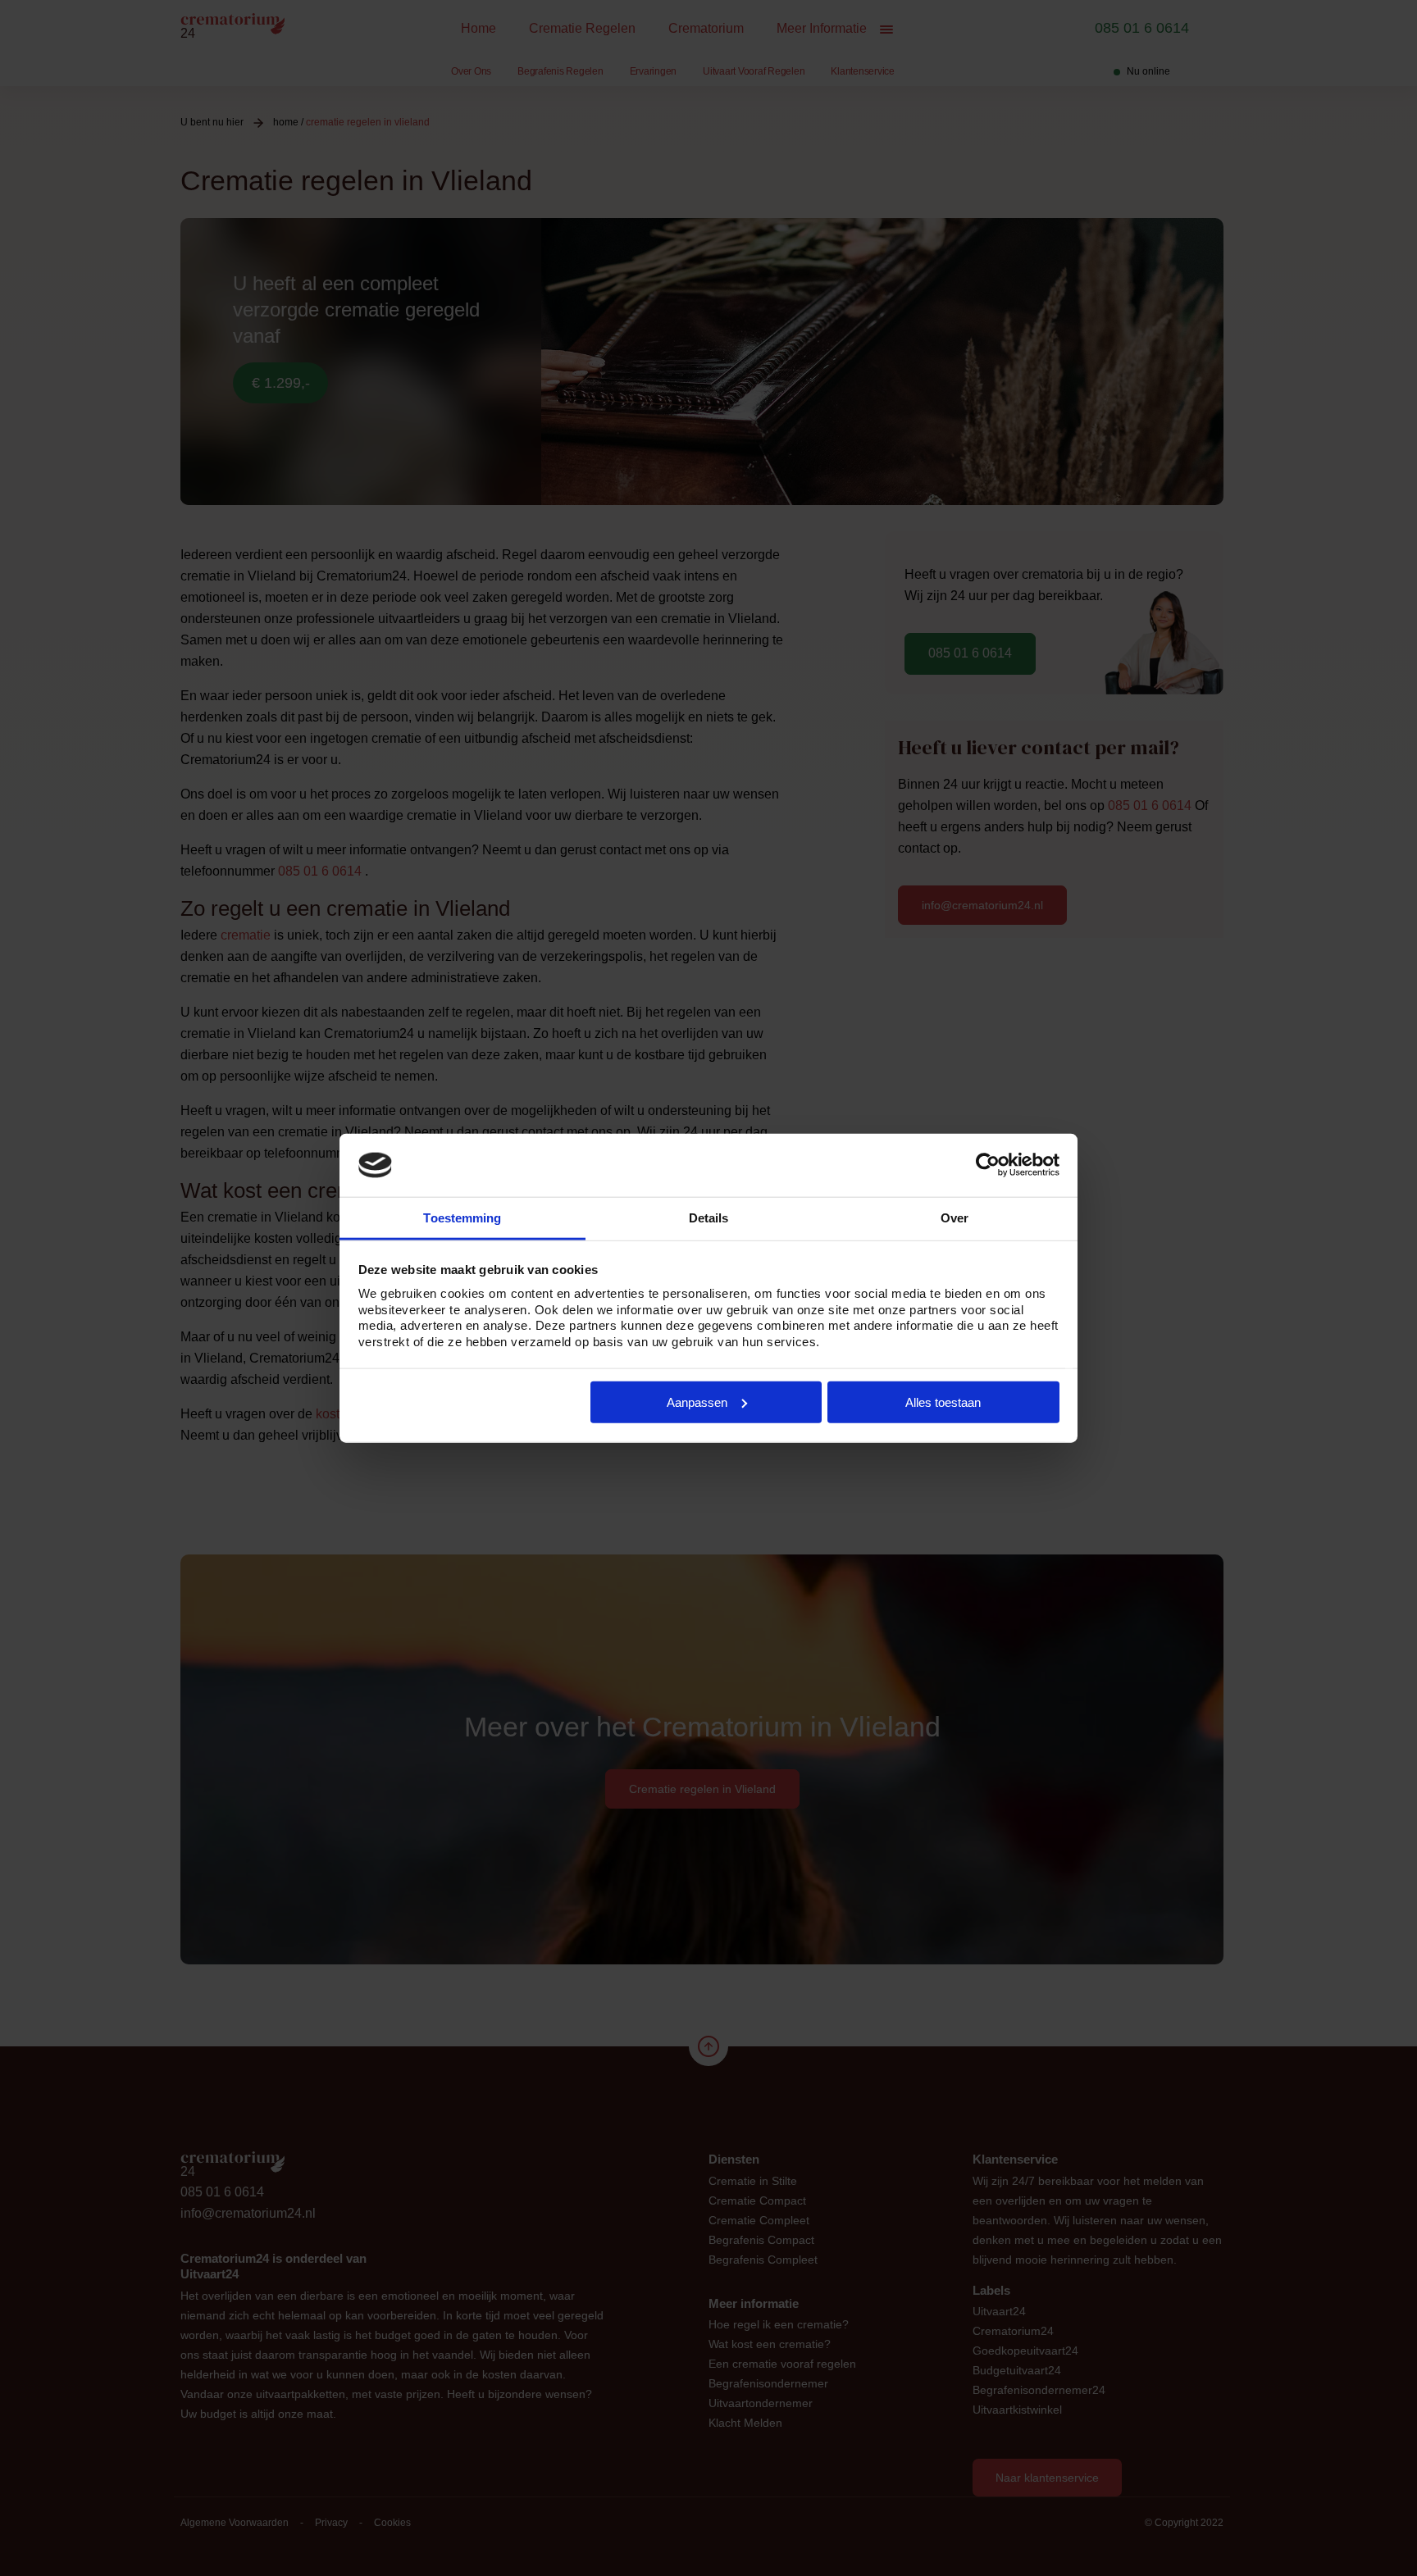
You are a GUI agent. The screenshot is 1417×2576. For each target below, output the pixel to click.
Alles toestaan (943, 1402)
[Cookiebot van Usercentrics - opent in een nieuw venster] (988, 1165)
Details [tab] (709, 1218)
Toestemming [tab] (462, 1218)
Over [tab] (955, 1218)
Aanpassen (697, 1402)
